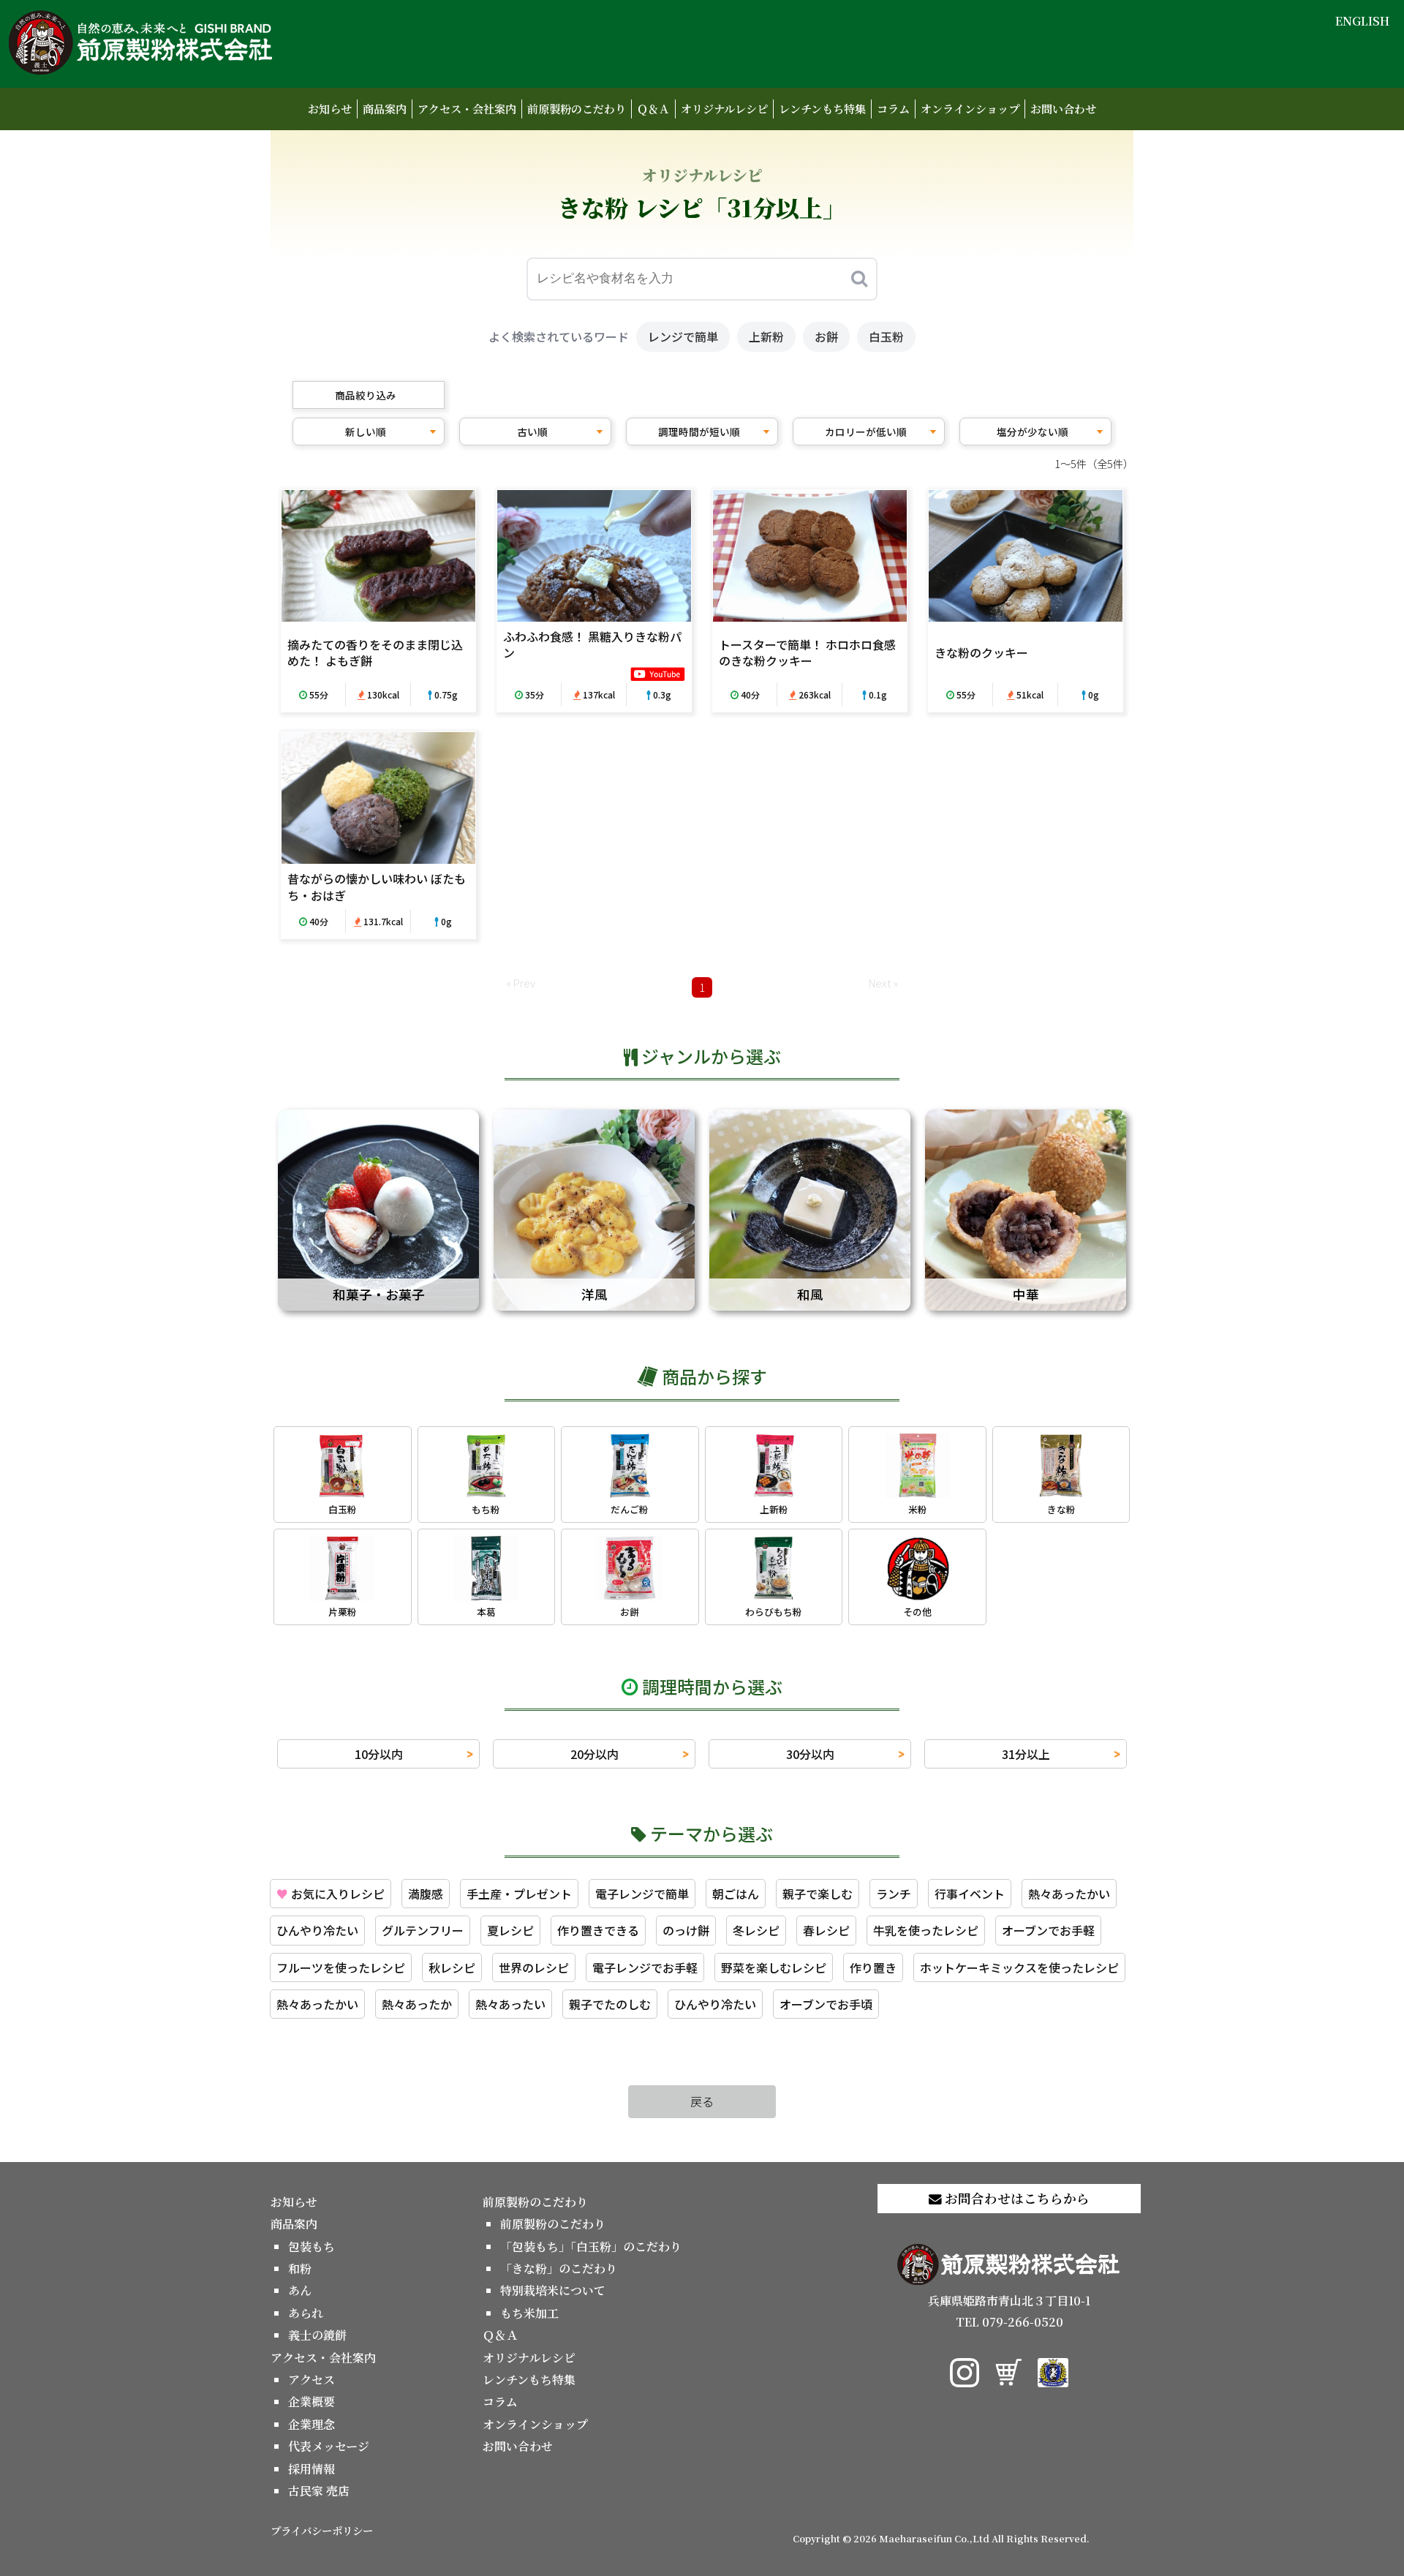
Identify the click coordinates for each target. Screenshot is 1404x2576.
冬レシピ (756, 1930)
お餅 (826, 336)
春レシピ (826, 1930)
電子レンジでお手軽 (645, 1967)
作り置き (873, 1967)
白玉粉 (886, 336)
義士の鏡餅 (317, 2335)
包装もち (312, 2247)
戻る (702, 2101)
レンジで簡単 (683, 336)
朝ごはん (736, 1894)
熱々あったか (417, 2004)
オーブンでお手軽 (1048, 1930)
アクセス (312, 2380)
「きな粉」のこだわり (559, 2268)
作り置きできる (598, 1930)
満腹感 (426, 1894)
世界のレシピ (534, 1967)
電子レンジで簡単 (642, 1894)
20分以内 (595, 1754)
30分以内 (810, 1754)
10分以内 (379, 1754)
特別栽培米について (553, 2290)
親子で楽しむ (818, 1894)
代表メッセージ (329, 2446)
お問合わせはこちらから (1016, 2198)
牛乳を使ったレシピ (926, 1930)
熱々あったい (510, 2004)
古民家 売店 (319, 2491)
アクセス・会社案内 (467, 109)
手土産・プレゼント (519, 1894)
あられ (306, 2313)
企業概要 (312, 2402)
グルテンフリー (423, 1930)
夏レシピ (510, 1930)
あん (300, 2290)
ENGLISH (1362, 21)
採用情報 (312, 2469)
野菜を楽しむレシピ (774, 1967)
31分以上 (1026, 1754)
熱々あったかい (1069, 1894)
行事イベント (970, 1894)
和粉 (300, 2268)
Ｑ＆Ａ (653, 109)
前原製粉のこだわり (577, 109)
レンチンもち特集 (822, 109)
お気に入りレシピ (331, 1894)
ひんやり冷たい (317, 1930)
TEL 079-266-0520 (1009, 2322)
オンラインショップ (970, 109)
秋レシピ (452, 1967)
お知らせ (330, 109)
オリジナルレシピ (724, 109)
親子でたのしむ (610, 2004)
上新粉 (766, 336)
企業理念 (312, 2424)
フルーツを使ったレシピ (341, 1967)
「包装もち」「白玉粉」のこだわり (591, 2247)
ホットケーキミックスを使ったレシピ (1019, 1967)
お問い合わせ (1063, 109)
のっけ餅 (686, 1930)
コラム (893, 109)
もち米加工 (529, 2313)
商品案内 (385, 109)
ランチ (894, 1894)
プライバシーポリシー (322, 2530)
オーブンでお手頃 (826, 2004)
